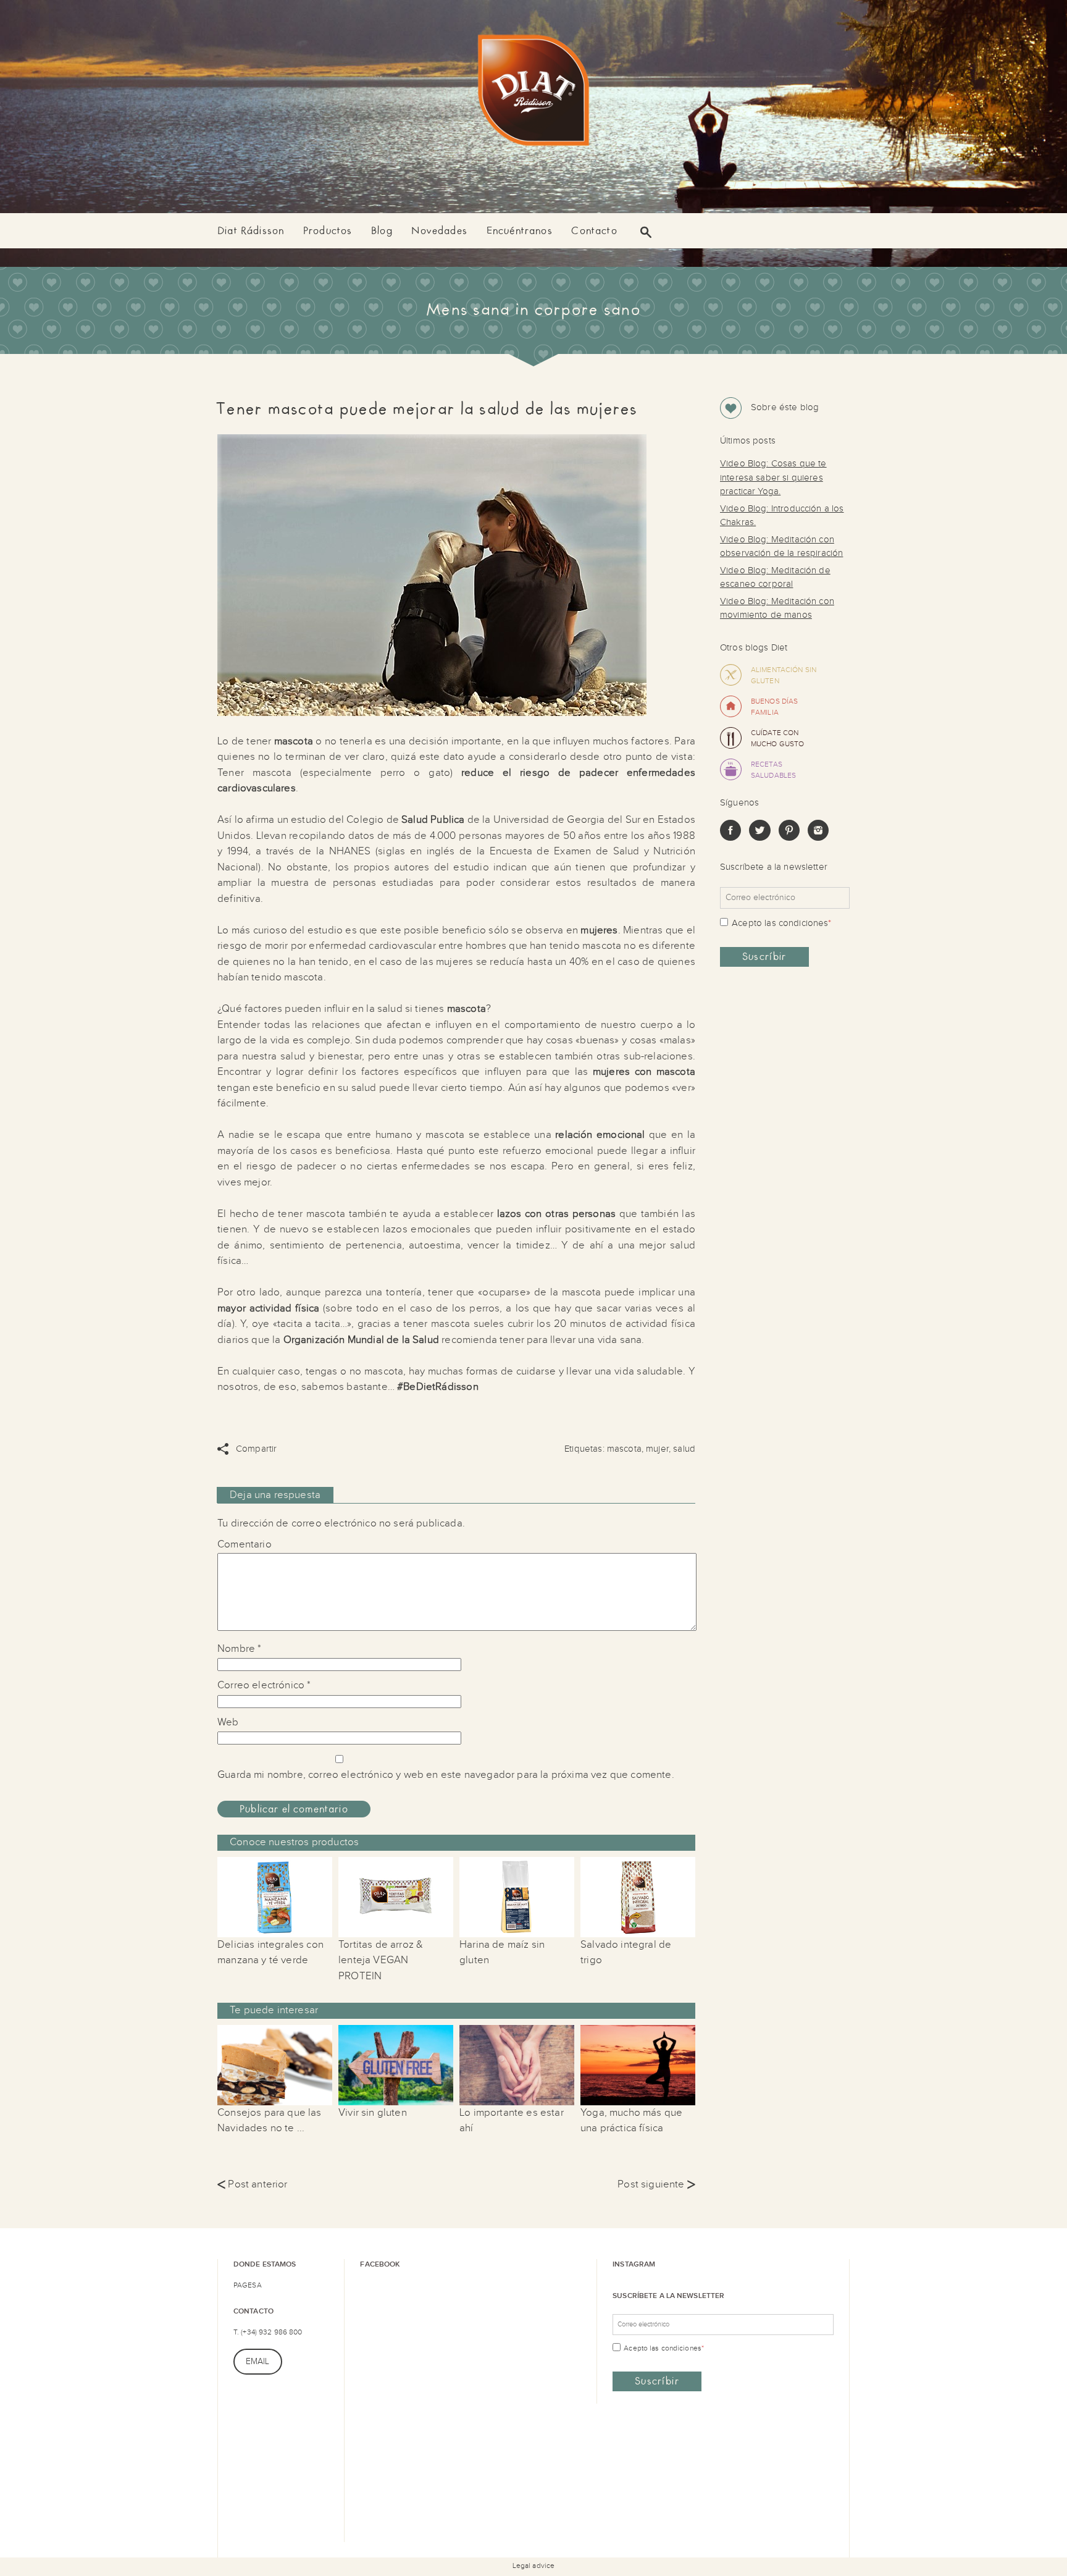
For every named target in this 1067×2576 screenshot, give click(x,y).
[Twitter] (759, 838)
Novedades (439, 231)
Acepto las (781, 923)
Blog (382, 231)
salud (684, 1449)
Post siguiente (656, 2184)
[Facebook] (730, 838)
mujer (657, 1449)
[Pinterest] (789, 838)
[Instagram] (818, 838)
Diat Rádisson (251, 231)
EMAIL (258, 2362)
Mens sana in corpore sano (533, 310)
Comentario (245, 1544)
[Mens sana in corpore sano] (533, 93)
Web (228, 1722)
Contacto (594, 231)
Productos (328, 231)
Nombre (239, 1649)
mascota (624, 1449)
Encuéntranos (520, 231)
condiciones (804, 923)
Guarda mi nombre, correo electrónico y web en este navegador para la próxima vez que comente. (446, 1775)
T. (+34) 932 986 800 (268, 2332)
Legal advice (533, 2565)
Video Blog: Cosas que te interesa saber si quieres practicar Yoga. (773, 478)
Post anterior (253, 2184)
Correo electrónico (264, 1685)
